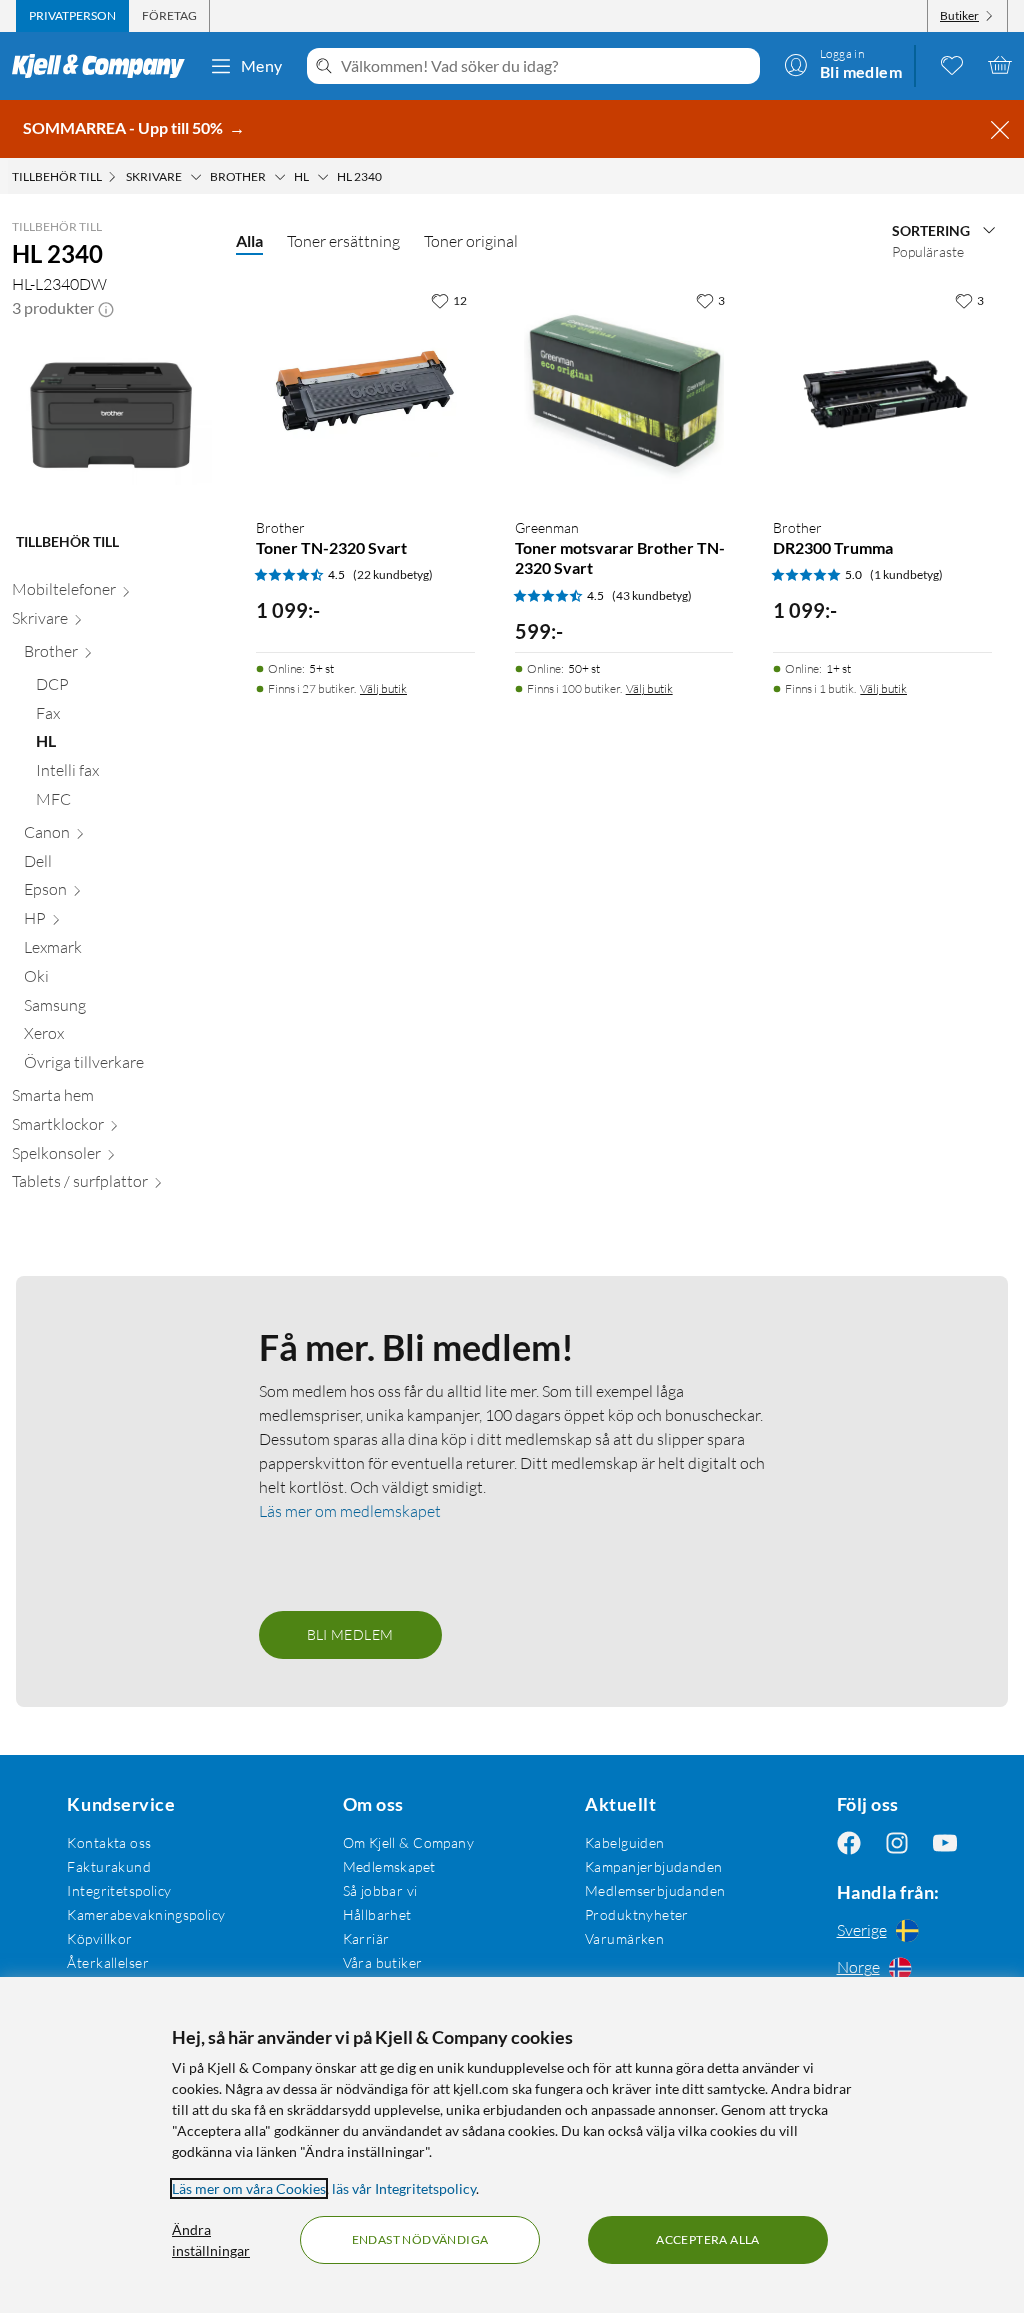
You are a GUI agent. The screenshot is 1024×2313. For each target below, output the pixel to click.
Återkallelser (107, 1962)
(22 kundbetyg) (393, 574)
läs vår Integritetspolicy (404, 2188)
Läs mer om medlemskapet (350, 1511)
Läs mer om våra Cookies (249, 2188)
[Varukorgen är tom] (1000, 65)
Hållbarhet (377, 1914)
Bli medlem (350, 1634)
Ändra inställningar (211, 2240)
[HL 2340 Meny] (388, 177)
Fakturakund (109, 1866)
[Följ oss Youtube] (945, 1842)
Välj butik (383, 688)
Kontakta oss (109, 1842)
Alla (249, 240)
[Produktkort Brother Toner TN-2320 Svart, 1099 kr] (365, 391)
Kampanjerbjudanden (654, 1866)
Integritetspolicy (119, 1890)
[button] (106, 308)
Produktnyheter (637, 1914)
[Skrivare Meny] (196, 177)
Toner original (471, 241)
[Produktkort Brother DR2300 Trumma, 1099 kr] (882, 391)
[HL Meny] (323, 177)
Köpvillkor (99, 1938)
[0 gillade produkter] (952, 65)
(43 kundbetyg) (652, 595)
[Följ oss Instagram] (897, 1842)
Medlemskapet (389, 1866)
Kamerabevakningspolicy (146, 1914)
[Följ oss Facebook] (849, 1842)
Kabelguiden (625, 1842)
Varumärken (624, 1938)
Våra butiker (383, 1962)
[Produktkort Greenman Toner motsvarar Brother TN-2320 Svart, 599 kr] (624, 391)
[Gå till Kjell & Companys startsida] (104, 66)
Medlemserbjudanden (655, 1890)
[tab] (72, 16)
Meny (262, 65)
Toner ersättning (343, 241)
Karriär (366, 1938)
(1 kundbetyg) (906, 574)
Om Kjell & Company (409, 1842)
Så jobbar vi (380, 1890)
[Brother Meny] (280, 177)
